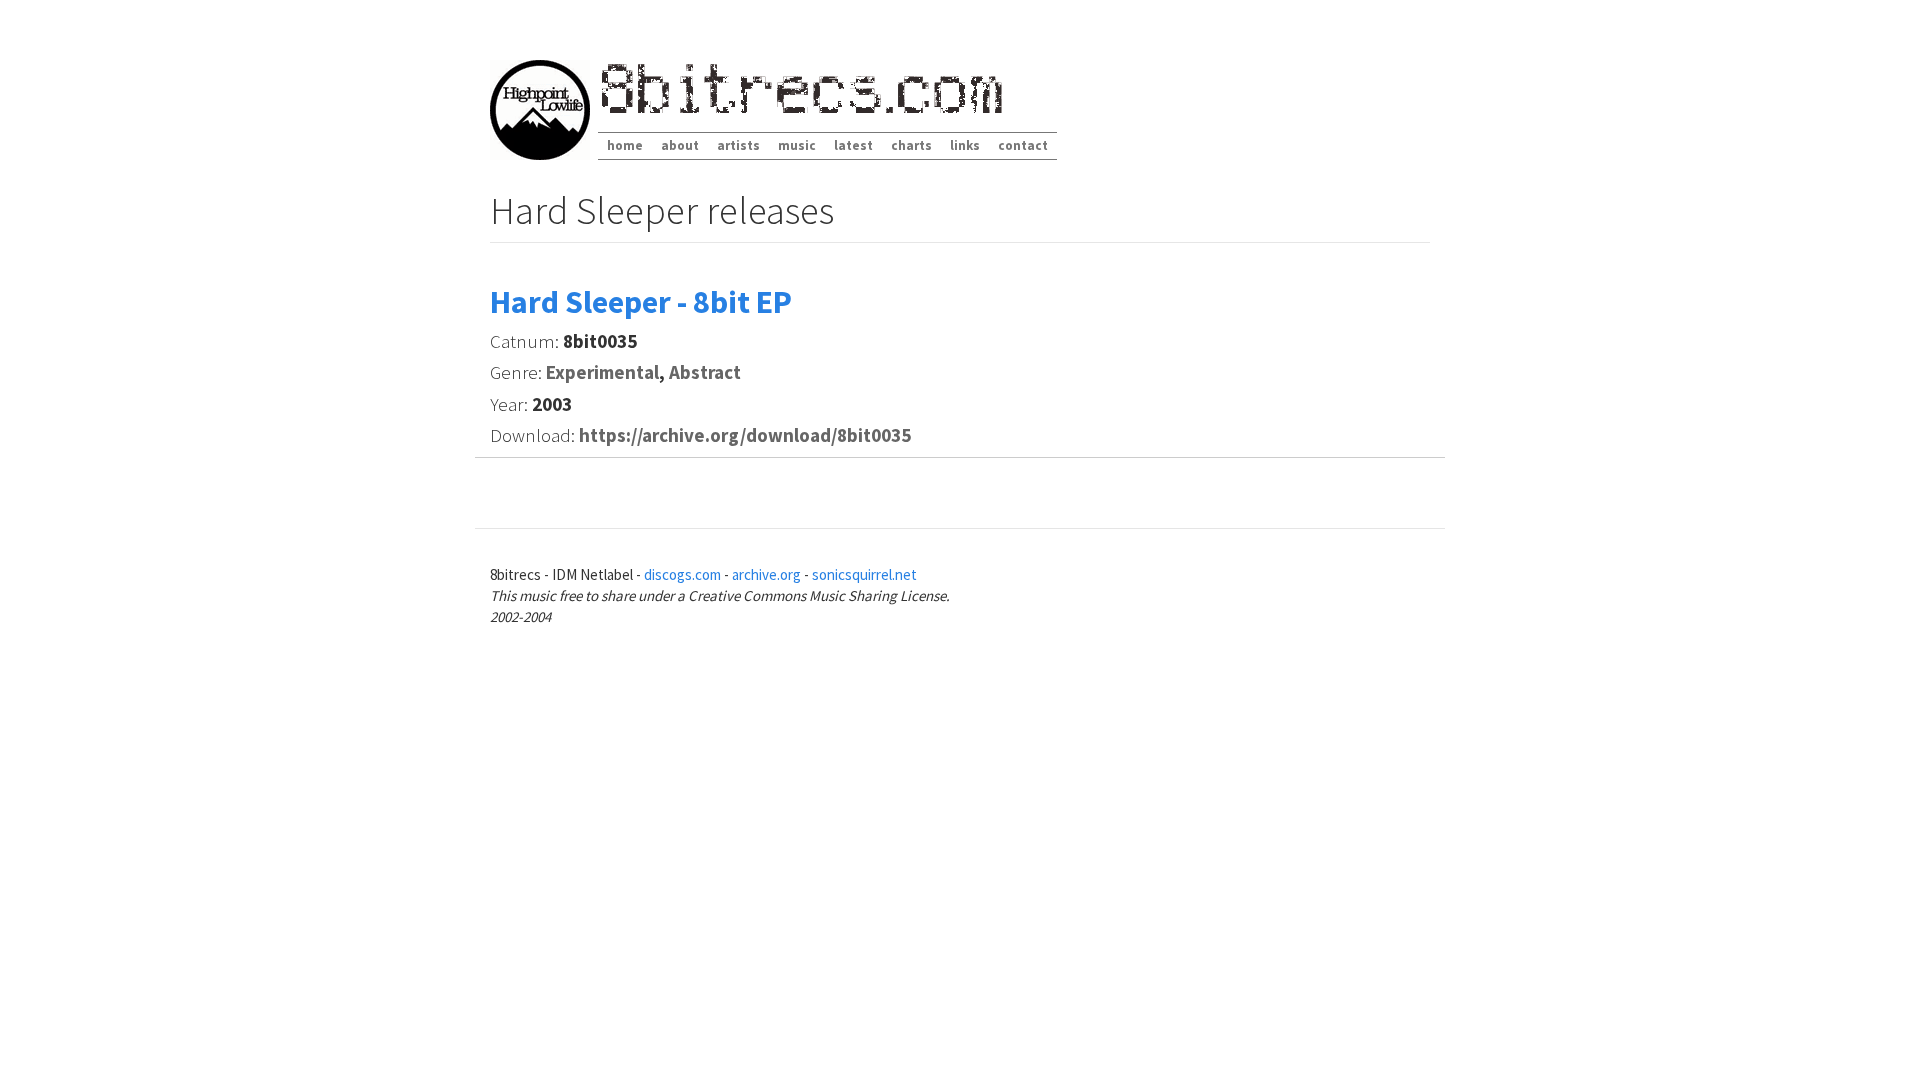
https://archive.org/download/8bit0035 (745, 435)
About (680, 145)
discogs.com (682, 574)
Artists (738, 145)
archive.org (766, 574)
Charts (911, 145)
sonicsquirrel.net (864, 574)
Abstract (705, 372)
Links (965, 145)
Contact (1023, 145)
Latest (853, 145)
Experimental (602, 372)
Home (625, 145)
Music (797, 145)
